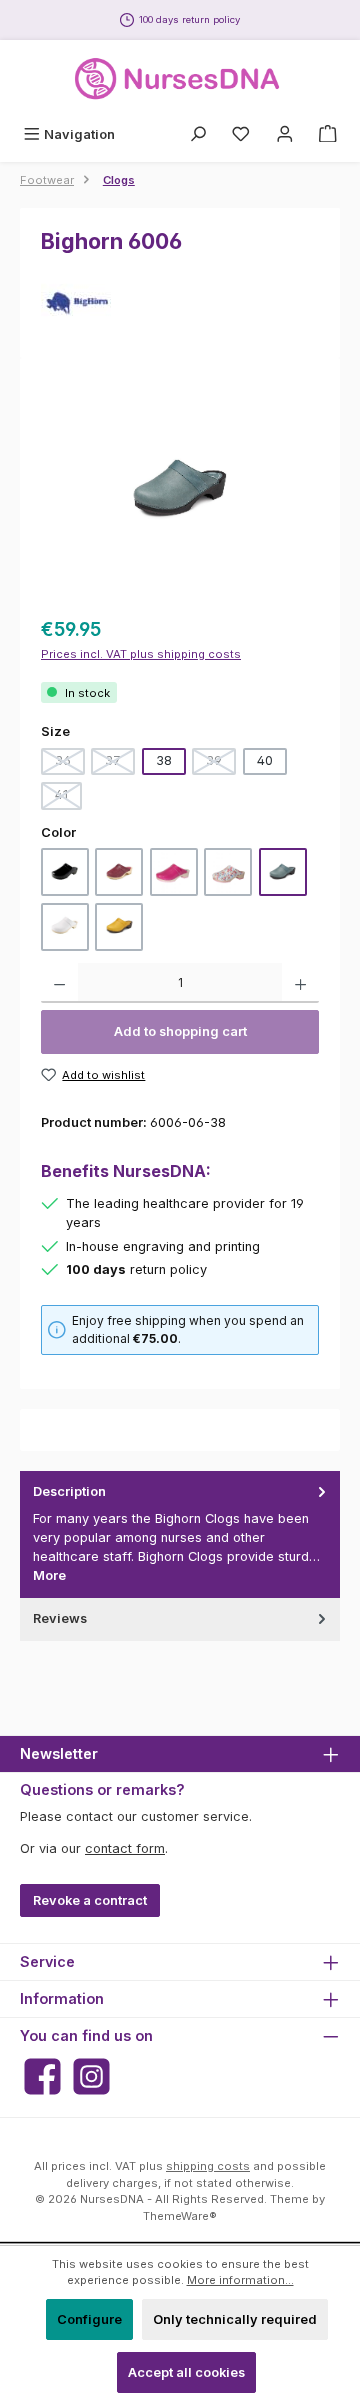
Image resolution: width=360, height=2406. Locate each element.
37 (120, 764)
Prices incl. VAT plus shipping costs (141, 654)
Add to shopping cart (180, 1031)
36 (70, 764)
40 (265, 760)
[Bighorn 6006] (180, 491)
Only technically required (235, 2319)
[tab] (180, 1534)
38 (164, 760)
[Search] (198, 134)
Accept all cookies (186, 2372)
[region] (180, 490)
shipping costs (208, 2166)
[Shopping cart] (328, 134)
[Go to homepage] (180, 79)
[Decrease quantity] (59, 983)
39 (221, 764)
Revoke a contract (90, 1900)
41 (68, 798)
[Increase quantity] (300, 983)
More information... (240, 2280)
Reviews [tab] (60, 1618)
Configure (89, 2319)
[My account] (285, 134)
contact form (125, 1848)
